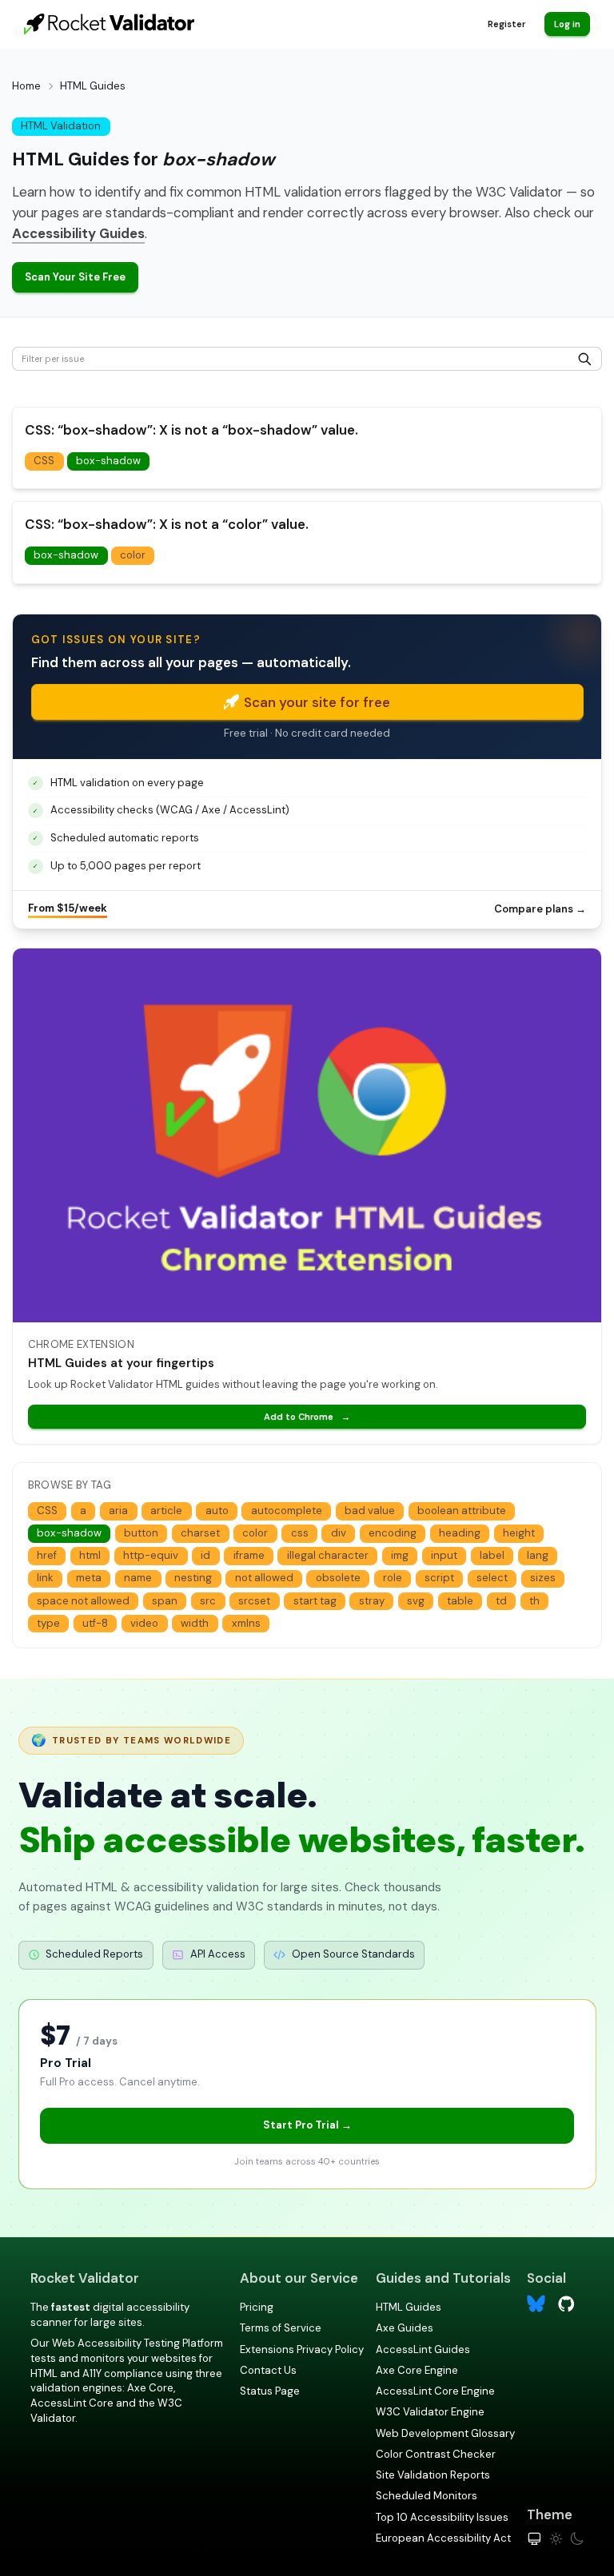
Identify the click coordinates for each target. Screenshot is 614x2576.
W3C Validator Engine (430, 2412)
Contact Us (268, 2370)
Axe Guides (405, 2328)
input (444, 1555)
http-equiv (151, 1555)
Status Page (270, 2391)
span (165, 1601)
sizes (543, 1578)
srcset (254, 1601)
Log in (567, 24)
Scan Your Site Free (75, 277)
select (492, 1578)
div (339, 1533)
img (400, 1555)
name (138, 1578)
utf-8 (95, 1623)
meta (89, 1578)
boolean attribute (462, 1511)
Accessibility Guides (78, 233)
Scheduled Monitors (427, 2496)
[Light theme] (556, 2539)
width (195, 1623)
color (133, 555)
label (492, 1555)
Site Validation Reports (433, 2475)
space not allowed (83, 1601)
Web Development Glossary (445, 2433)
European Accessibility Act (443, 2538)
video (144, 1623)
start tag (315, 1601)
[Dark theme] (577, 2539)
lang (538, 1555)
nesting (193, 1578)
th (534, 1601)
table (460, 1601)
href (47, 1555)
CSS (44, 461)
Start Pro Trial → (307, 2125)
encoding (393, 1533)
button (141, 1533)
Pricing (257, 2307)
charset (200, 1533)
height (519, 1533)
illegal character (328, 1555)
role (393, 1578)
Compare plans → (540, 909)
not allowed (264, 1578)
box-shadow (108, 461)
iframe (249, 1555)
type (48, 1623)
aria (118, 1511)
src (208, 1601)
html (90, 1555)
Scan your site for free (317, 702)
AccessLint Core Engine (435, 2391)
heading (460, 1533)
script (439, 1578)
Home (26, 86)
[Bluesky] (536, 2304)
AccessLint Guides (423, 2349)
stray (372, 1601)
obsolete (338, 1578)
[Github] (566, 2302)
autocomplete (287, 1511)
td (501, 1601)
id (205, 1555)
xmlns (246, 1623)
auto (217, 1511)
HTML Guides (409, 2307)
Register (506, 24)
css (300, 1533)
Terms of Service (281, 2328)
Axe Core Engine (417, 2370)
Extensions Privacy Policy (302, 2349)
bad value (370, 1511)
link (45, 1578)
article (166, 1511)
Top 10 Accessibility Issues (442, 2517)
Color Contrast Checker (436, 2454)
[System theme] (534, 2539)
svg (416, 1601)
